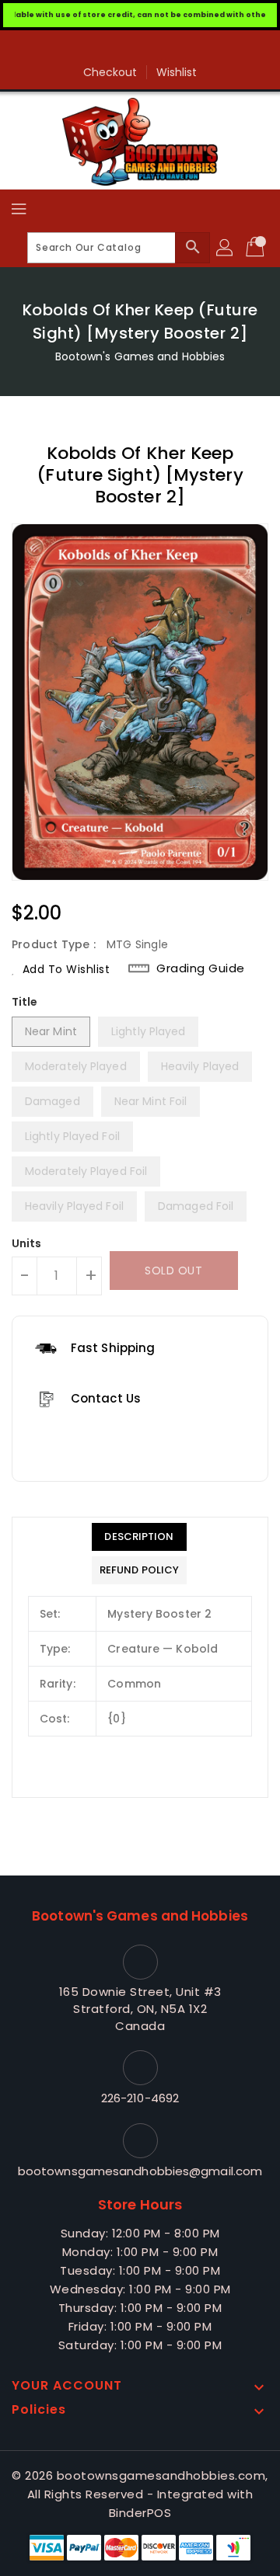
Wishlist (177, 72)
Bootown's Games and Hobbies (140, 356)
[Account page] (226, 248)
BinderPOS (140, 2513)
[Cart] (257, 248)
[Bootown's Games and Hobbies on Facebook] (140, 48)
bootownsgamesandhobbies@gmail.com (140, 2171)
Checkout (110, 72)
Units (27, 1243)
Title (25, 1002)
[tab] (139, 1537)
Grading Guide (201, 968)
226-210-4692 (140, 2098)
